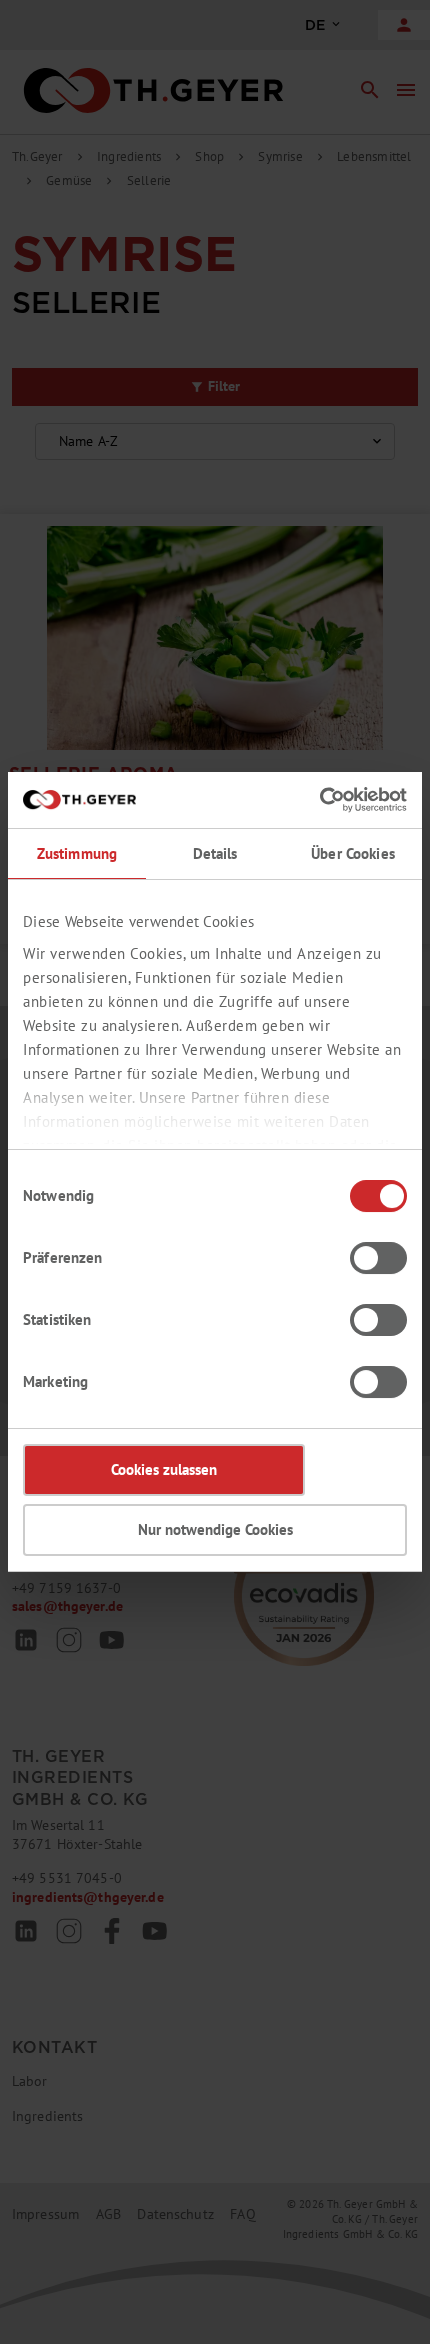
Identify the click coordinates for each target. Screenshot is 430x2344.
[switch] (378, 1258)
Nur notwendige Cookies (215, 1529)
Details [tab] (215, 853)
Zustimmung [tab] (77, 853)
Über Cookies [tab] (353, 853)
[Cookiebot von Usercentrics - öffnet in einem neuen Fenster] (319, 800)
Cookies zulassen (164, 1469)
